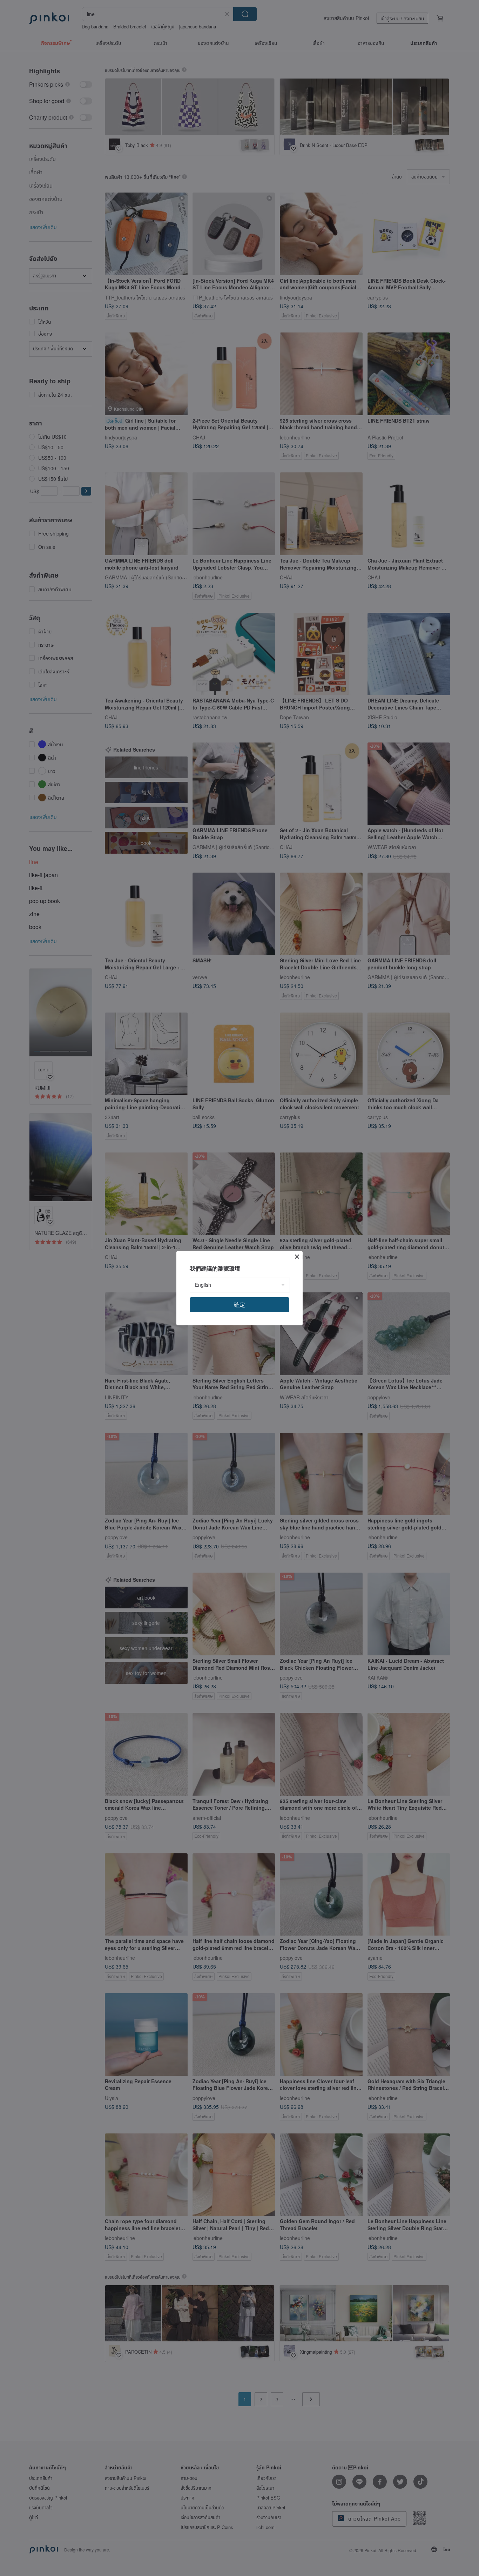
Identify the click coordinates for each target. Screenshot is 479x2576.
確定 (239, 1304)
